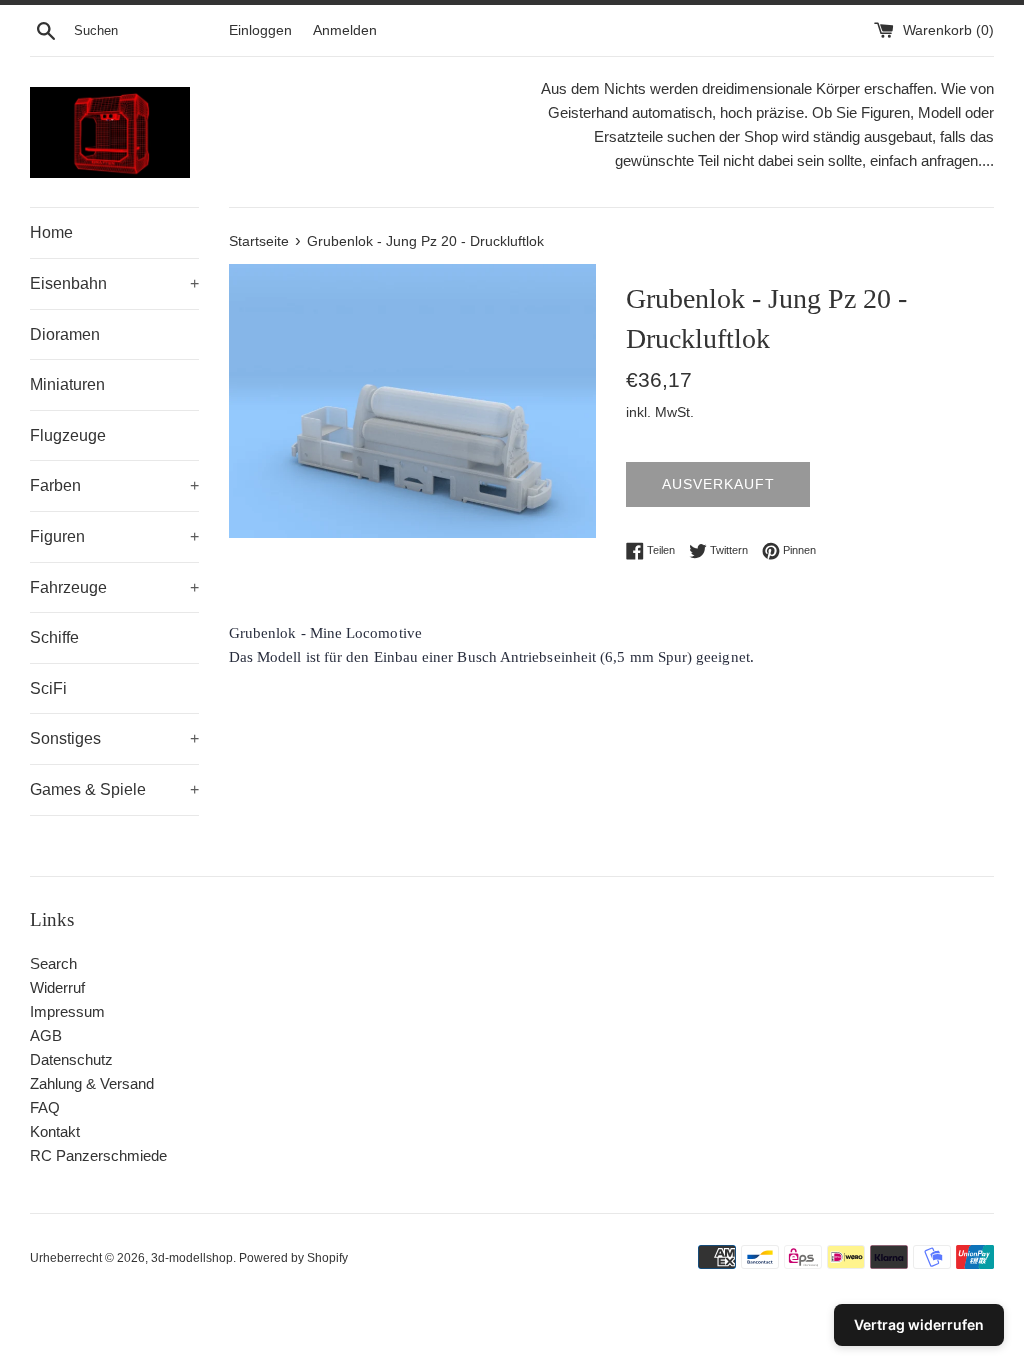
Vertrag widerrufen (919, 1324)
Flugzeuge (68, 435)
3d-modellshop (192, 1258)
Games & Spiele (114, 789)
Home (51, 232)
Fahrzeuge (114, 587)
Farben (114, 485)
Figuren (114, 536)
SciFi (48, 688)
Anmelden (345, 30)
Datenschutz (71, 1059)
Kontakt (55, 1131)
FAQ (45, 1107)
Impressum (67, 1011)
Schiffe (54, 637)
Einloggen (260, 30)
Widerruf (57, 987)
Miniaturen (67, 384)
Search (53, 963)
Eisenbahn (114, 283)
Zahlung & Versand (92, 1083)
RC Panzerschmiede (98, 1155)
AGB (46, 1035)
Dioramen (65, 334)
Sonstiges (114, 738)
